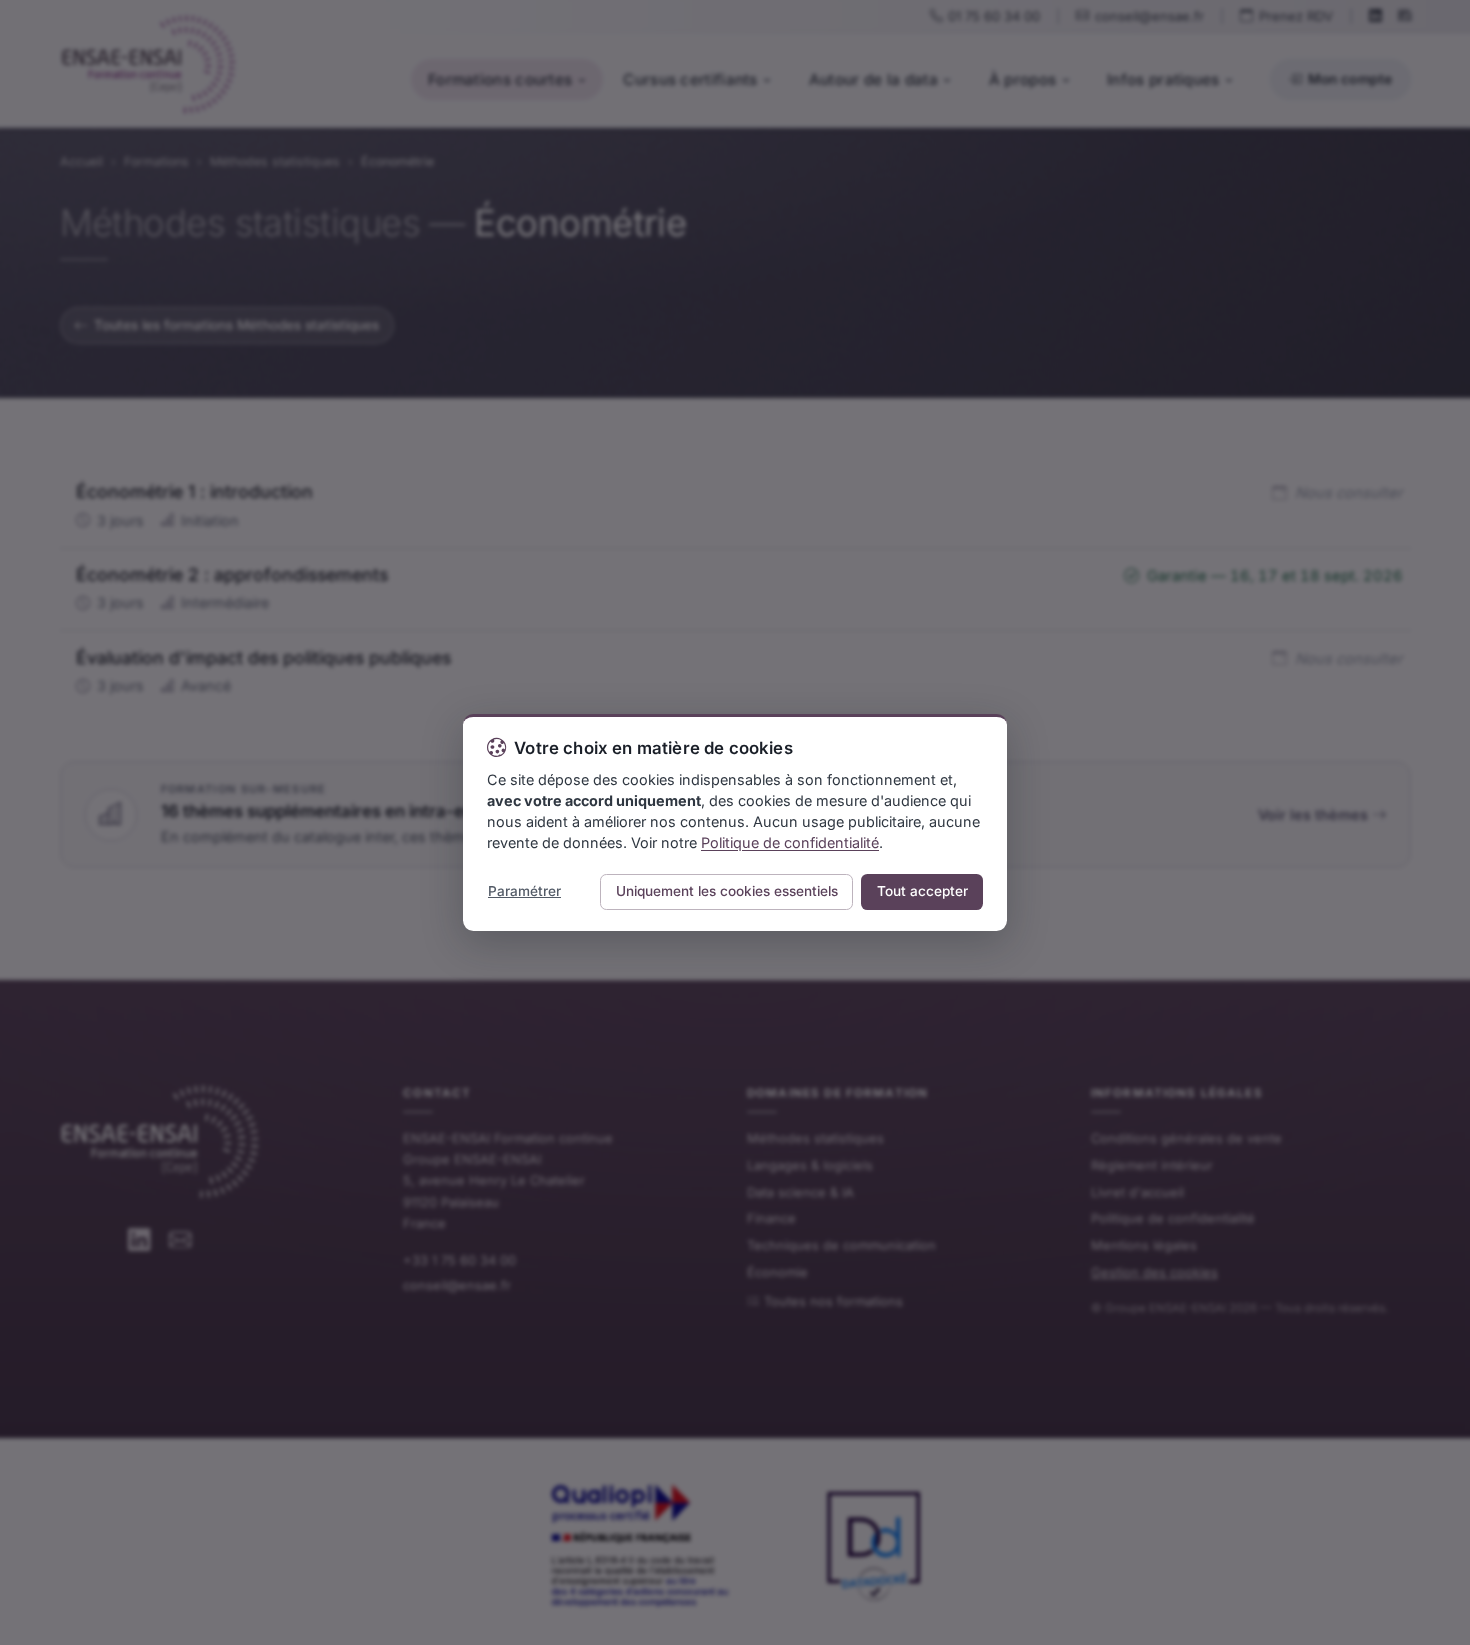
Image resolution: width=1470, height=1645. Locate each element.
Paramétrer (524, 891)
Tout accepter (922, 891)
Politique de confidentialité (790, 842)
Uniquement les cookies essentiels (727, 891)
